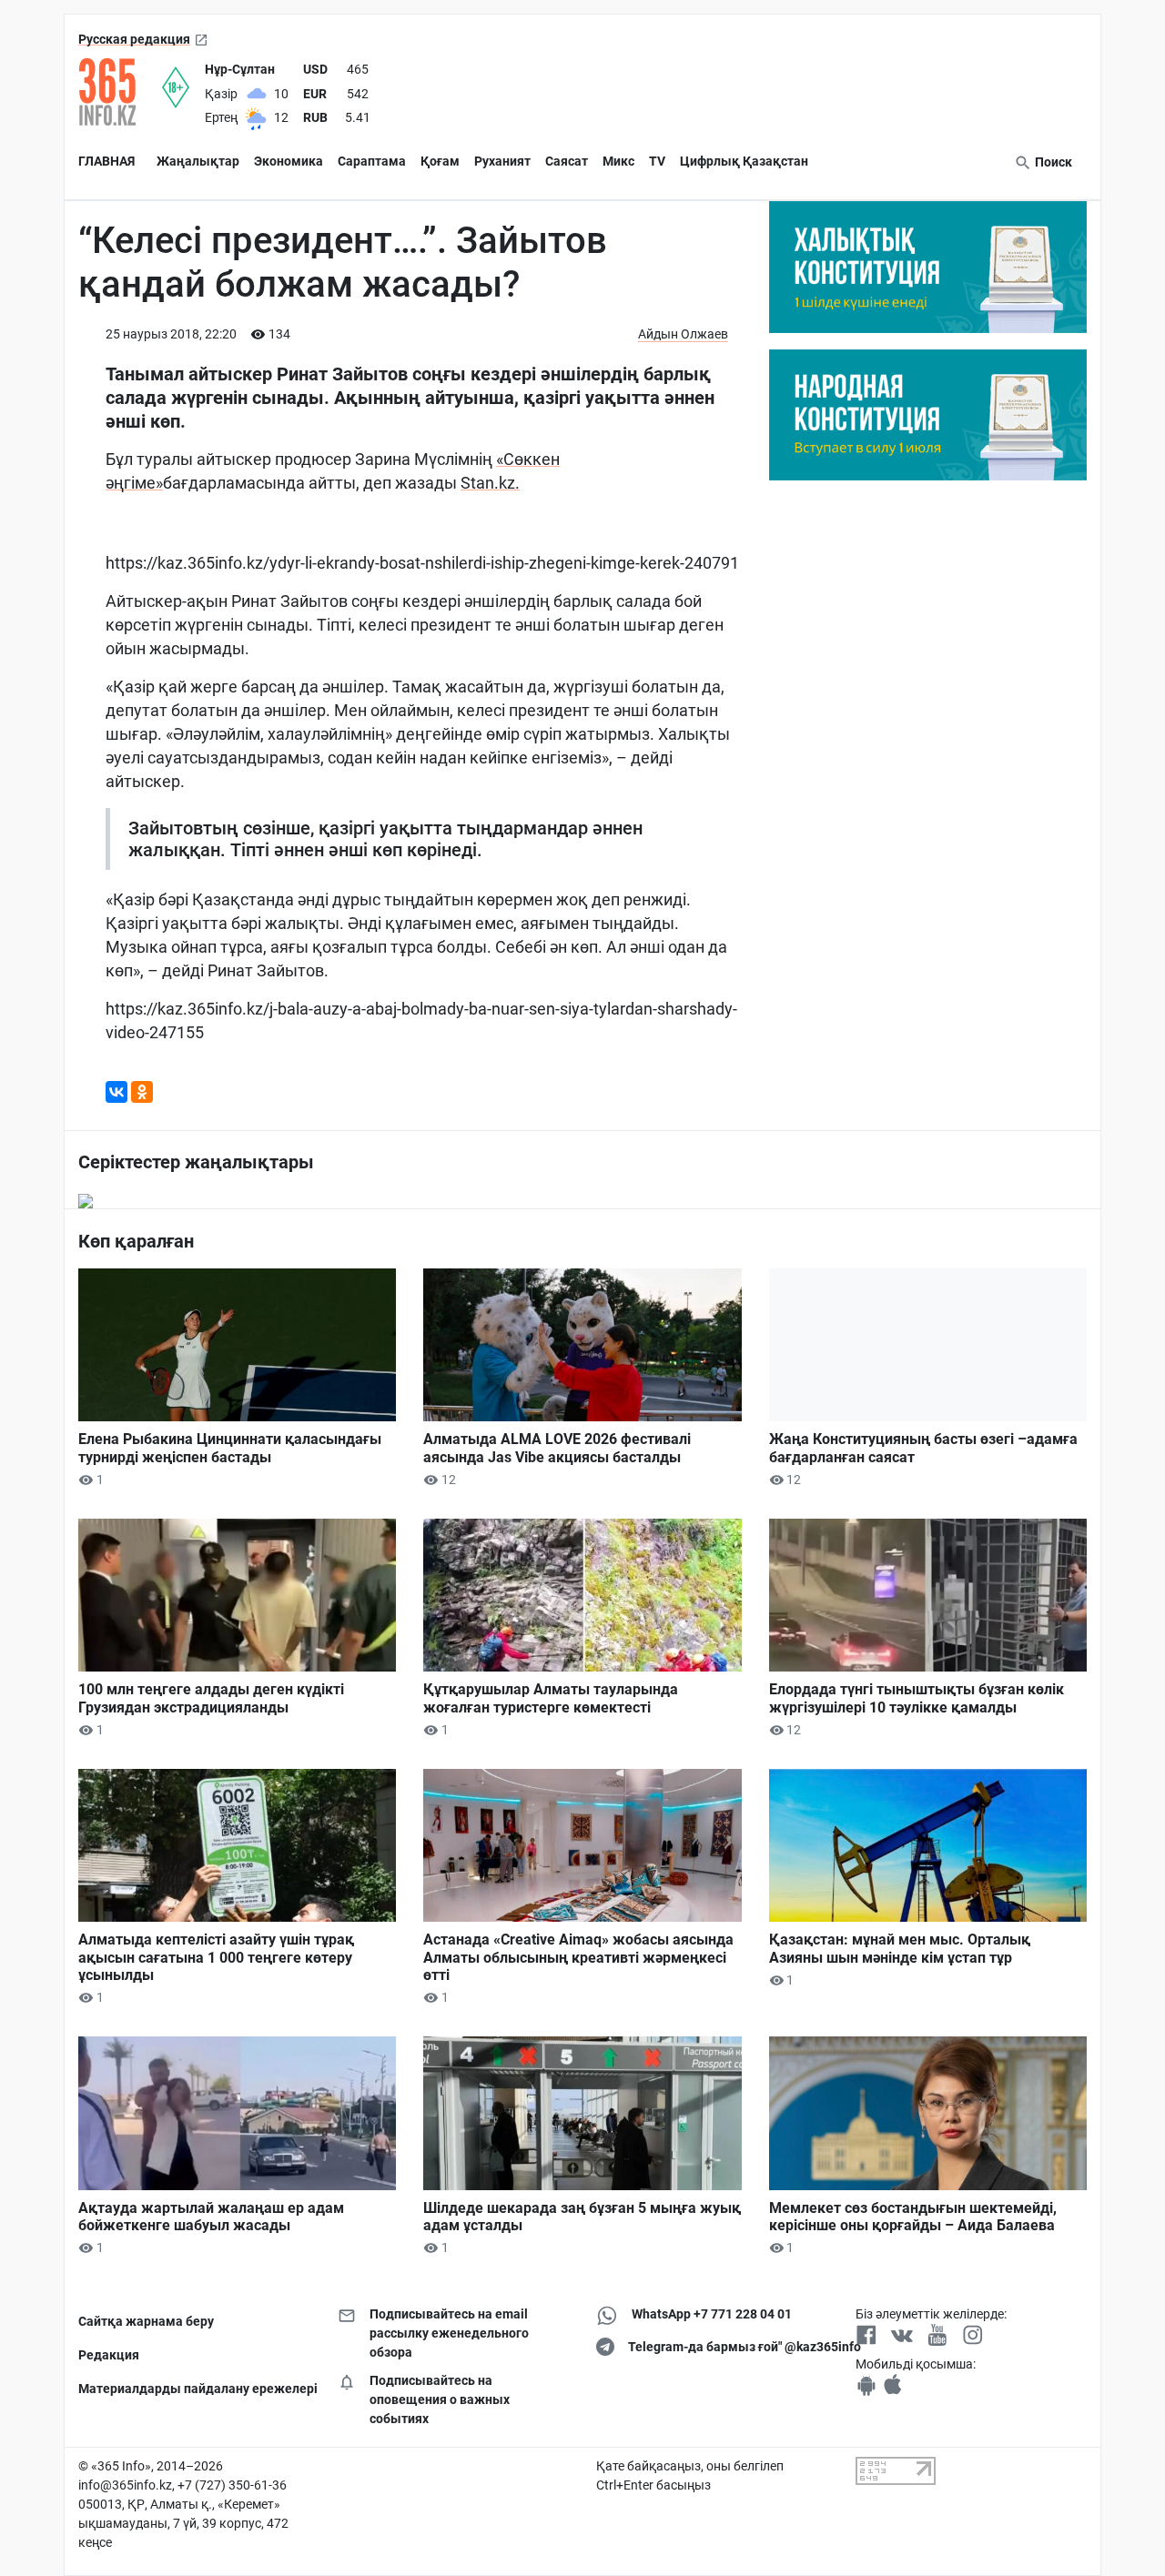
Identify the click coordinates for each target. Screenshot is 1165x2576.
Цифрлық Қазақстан (744, 161)
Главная (106, 161)
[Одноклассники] (142, 1092)
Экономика (289, 161)
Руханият (502, 161)
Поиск (1052, 162)
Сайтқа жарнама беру (146, 2321)
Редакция (109, 2355)
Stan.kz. (490, 483)
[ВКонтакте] (116, 1092)
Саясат (567, 161)
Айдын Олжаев (683, 334)
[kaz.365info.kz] (120, 92)
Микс (618, 161)
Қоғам (440, 161)
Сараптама (372, 161)
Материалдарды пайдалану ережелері (194, 2389)
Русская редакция (134, 39)
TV (657, 161)
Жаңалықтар (198, 161)
